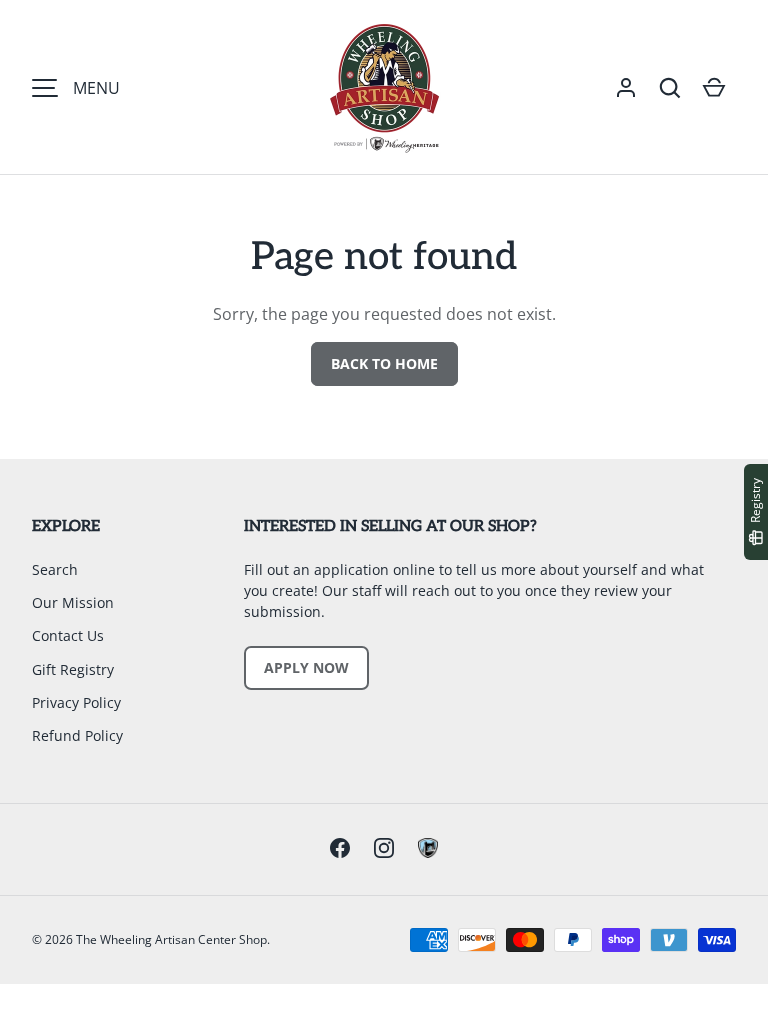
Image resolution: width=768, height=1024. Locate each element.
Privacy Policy (76, 702)
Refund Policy (77, 735)
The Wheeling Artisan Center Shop (171, 939)
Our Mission (73, 602)
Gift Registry (73, 669)
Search (55, 569)
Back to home (384, 363)
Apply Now (306, 667)
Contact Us (68, 635)
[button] (670, 88)
